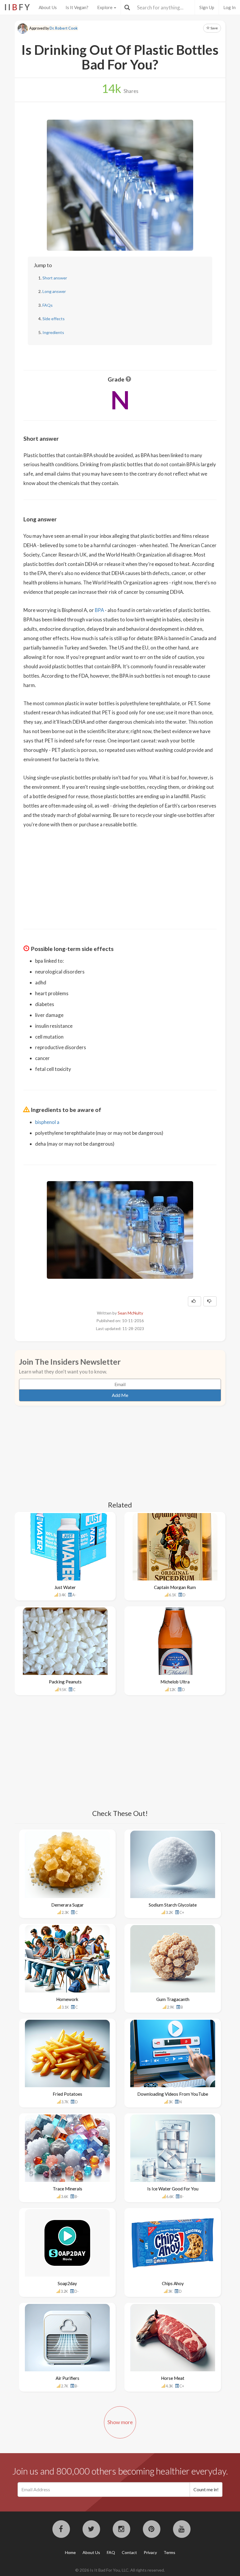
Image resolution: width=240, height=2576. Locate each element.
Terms (169, 2552)
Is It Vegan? (77, 7)
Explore (105, 7)
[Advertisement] (120, 875)
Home (70, 2552)
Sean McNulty (130, 1313)
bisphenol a (47, 1122)
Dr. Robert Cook (64, 28)
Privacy (150, 2552)
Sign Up (207, 7)
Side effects (54, 319)
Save (214, 28)
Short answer (55, 278)
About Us (48, 7)
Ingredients (53, 332)
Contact (129, 2552)
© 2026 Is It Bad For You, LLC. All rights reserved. (120, 2570)
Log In (229, 7)
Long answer (54, 291)
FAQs (48, 305)
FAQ (111, 2552)
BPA (99, 610)
